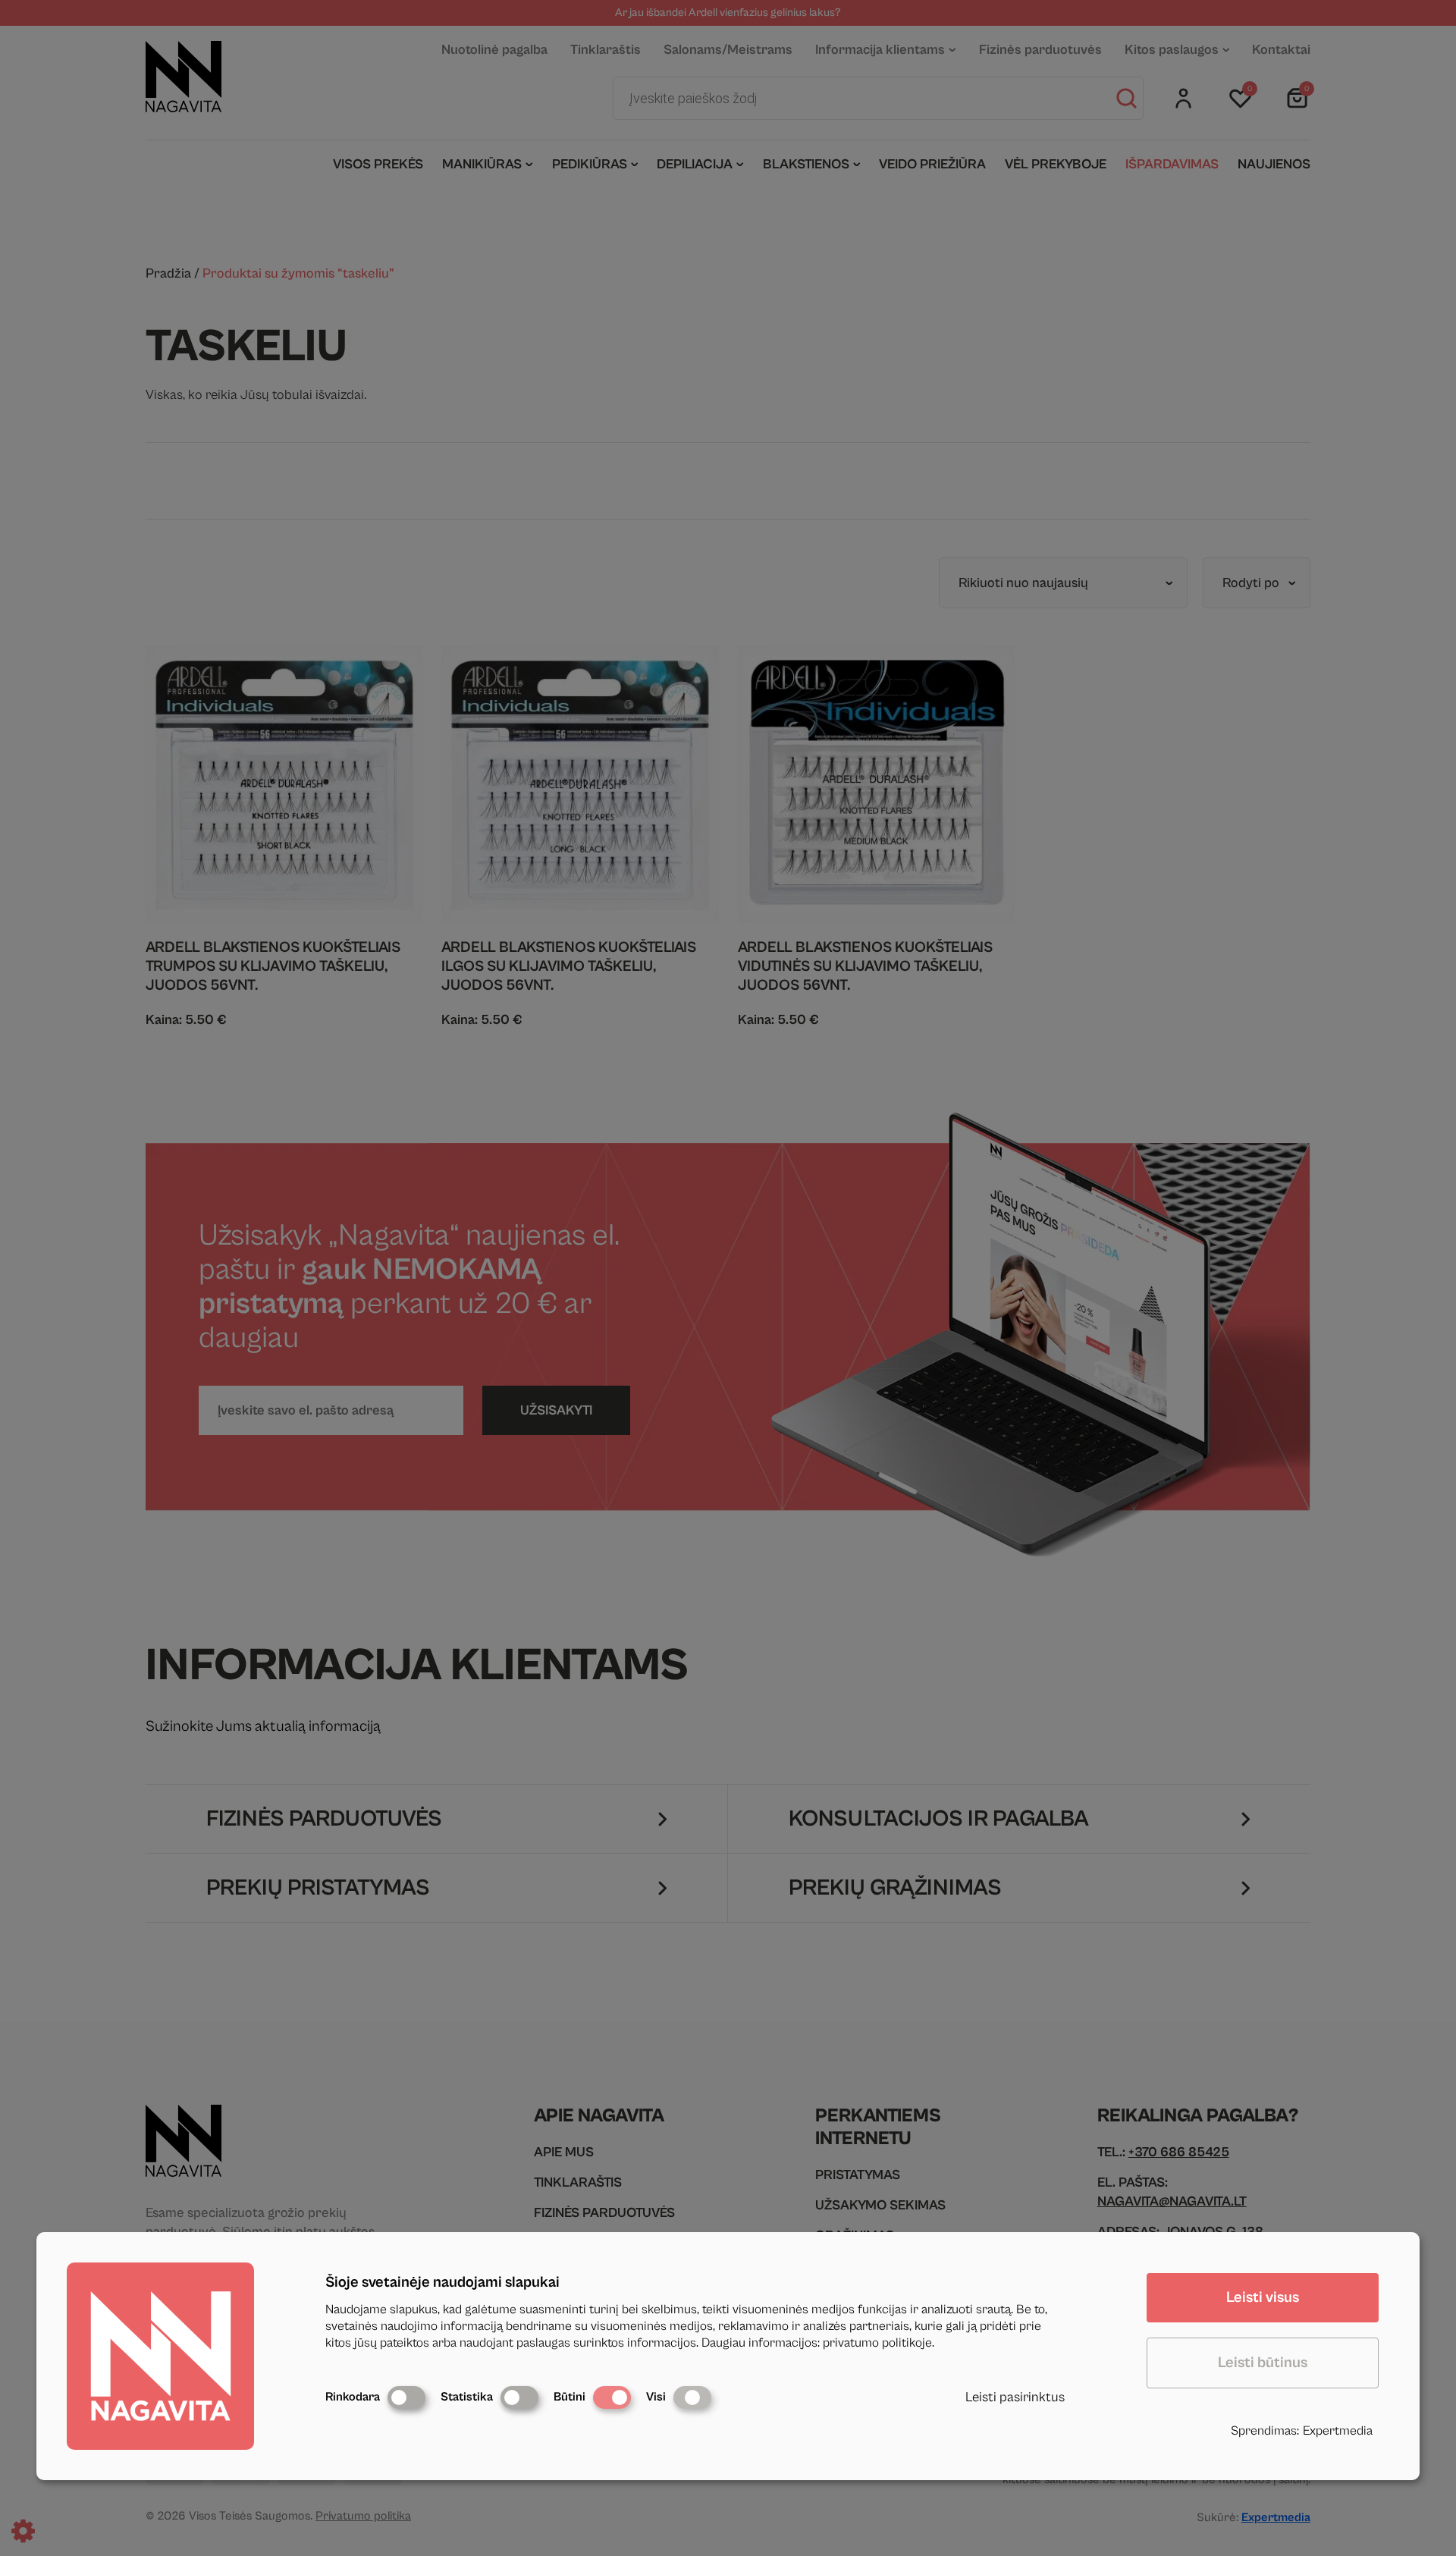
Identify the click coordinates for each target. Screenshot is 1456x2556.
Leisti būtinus (1263, 2363)
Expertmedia (1338, 2431)
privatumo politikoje (877, 2343)
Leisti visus (1263, 2298)
